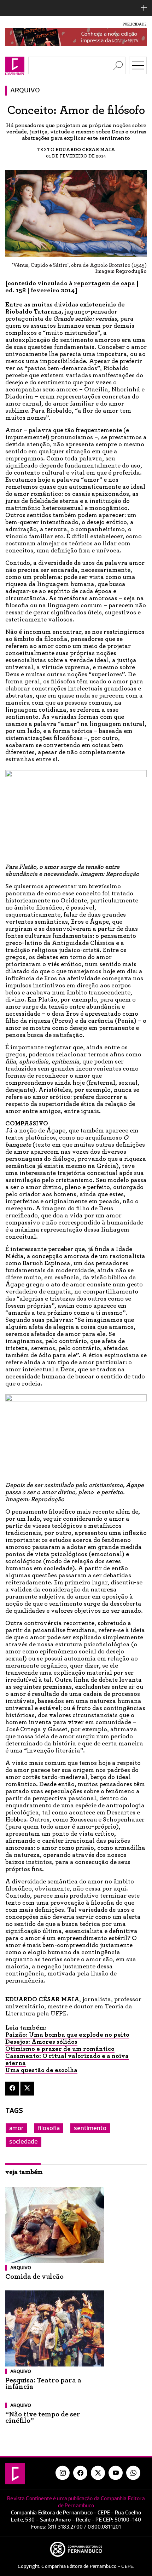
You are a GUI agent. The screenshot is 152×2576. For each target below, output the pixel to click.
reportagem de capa (104, 283)
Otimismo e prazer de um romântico (60, 2049)
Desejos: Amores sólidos (41, 2042)
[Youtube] (116, 2473)
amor (16, 2128)
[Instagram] (63, 2473)
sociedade (24, 2142)
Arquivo (25, 91)
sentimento (90, 2128)
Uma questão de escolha (41, 2070)
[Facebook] (12, 2089)
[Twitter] (27, 2089)
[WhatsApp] (133, 2473)
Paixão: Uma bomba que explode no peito (67, 2035)
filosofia (49, 2128)
